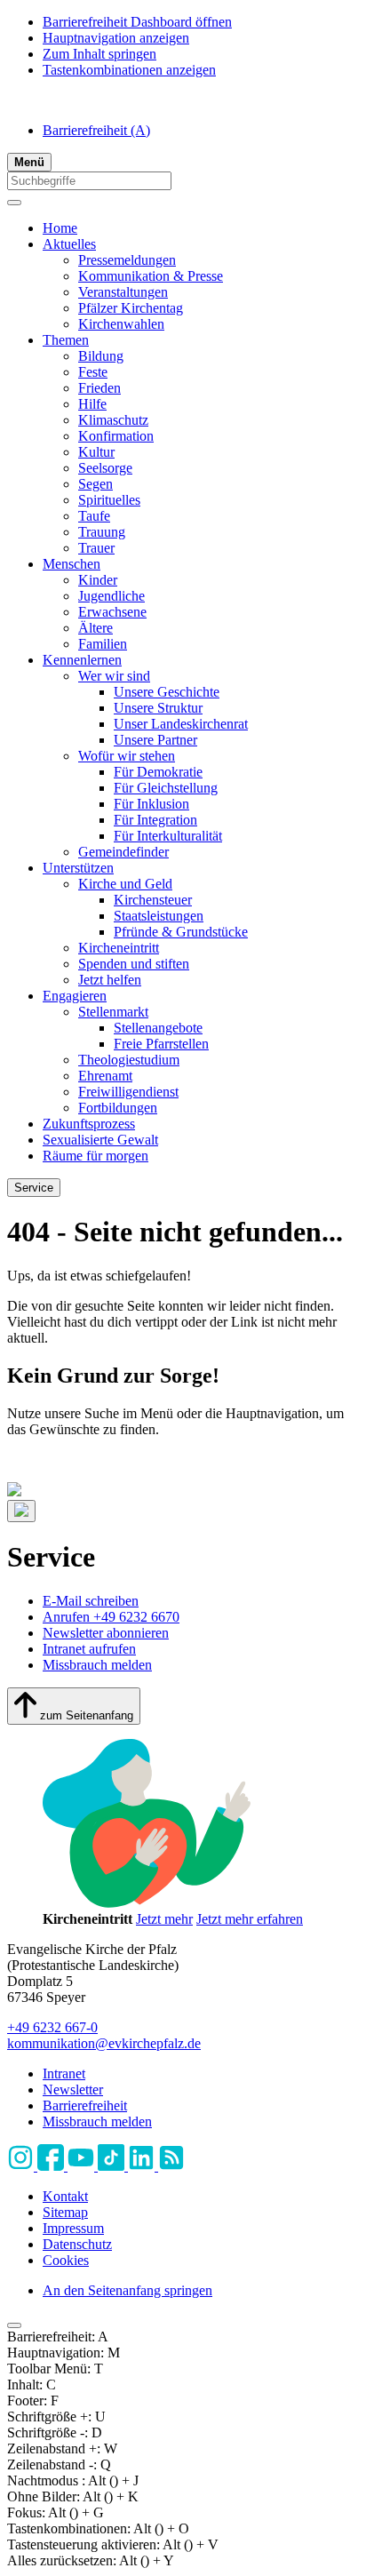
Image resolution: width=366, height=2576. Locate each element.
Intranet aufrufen (89, 1649)
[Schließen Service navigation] (21, 1511)
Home (60, 228)
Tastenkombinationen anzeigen (129, 70)
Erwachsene (112, 612)
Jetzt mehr (164, 1919)
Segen (95, 484)
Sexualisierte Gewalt (100, 1140)
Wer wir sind (114, 676)
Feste (93, 372)
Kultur (96, 452)
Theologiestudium (129, 1060)
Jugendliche (111, 596)
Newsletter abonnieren (106, 1633)
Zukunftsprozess (89, 1124)
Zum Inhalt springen (99, 54)
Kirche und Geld (125, 884)
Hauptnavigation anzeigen (116, 38)
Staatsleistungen (159, 916)
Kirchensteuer (153, 900)
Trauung (102, 532)
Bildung (101, 356)
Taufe (94, 516)
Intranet (64, 2074)
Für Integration (155, 820)
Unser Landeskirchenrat (181, 724)
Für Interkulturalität (168, 836)
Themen (66, 340)
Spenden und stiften (134, 964)
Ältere (95, 628)
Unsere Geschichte (167, 692)
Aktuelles (69, 244)
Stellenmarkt (113, 1012)
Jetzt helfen (110, 980)
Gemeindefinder (123, 852)
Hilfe (92, 404)
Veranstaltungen (123, 292)
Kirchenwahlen (121, 324)
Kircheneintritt (119, 948)
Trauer (96, 548)
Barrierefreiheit (96, 130)
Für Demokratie (158, 772)
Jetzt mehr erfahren (250, 1919)
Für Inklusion (151, 804)
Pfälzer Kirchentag (131, 308)
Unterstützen (78, 868)
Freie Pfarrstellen (161, 1044)
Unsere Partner (155, 740)
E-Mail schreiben (91, 1601)
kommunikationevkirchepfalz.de (104, 2043)
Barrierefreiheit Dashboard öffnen (137, 22)
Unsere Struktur (158, 708)
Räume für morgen (95, 1156)
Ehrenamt (105, 1076)
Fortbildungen (118, 1108)
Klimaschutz (113, 420)
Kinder (98, 580)
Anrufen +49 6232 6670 (111, 1617)
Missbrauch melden (97, 1665)
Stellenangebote (158, 1028)
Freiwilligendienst (128, 1092)
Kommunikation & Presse (151, 276)
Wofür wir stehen (127, 756)
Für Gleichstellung (166, 788)
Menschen (72, 564)
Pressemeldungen (127, 260)
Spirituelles (109, 500)
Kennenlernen (82, 660)
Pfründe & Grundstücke (181, 932)
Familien (103, 644)
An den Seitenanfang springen (127, 2290)
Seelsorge (105, 468)
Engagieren (75, 996)
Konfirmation (116, 436)
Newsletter (73, 2090)
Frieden (99, 388)
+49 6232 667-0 (52, 2027)
